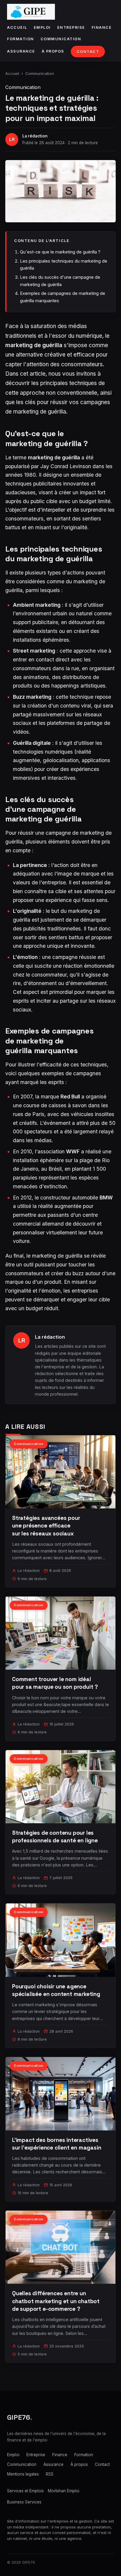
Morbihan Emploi (64, 2491)
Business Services (24, 2502)
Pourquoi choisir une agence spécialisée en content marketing (56, 1990)
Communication (61, 39)
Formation (21, 39)
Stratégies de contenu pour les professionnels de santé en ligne (55, 1837)
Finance (102, 27)
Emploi (42, 27)
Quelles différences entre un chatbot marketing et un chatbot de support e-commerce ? (56, 2301)
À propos (53, 51)
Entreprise (71, 27)
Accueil (17, 27)
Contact (88, 52)
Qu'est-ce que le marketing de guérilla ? (60, 252)
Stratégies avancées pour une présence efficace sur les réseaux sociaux (46, 1526)
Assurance (21, 51)
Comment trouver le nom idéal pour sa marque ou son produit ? (55, 1683)
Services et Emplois (25, 2491)
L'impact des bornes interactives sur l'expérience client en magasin (57, 2144)
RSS (50, 2474)
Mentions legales (23, 2474)
